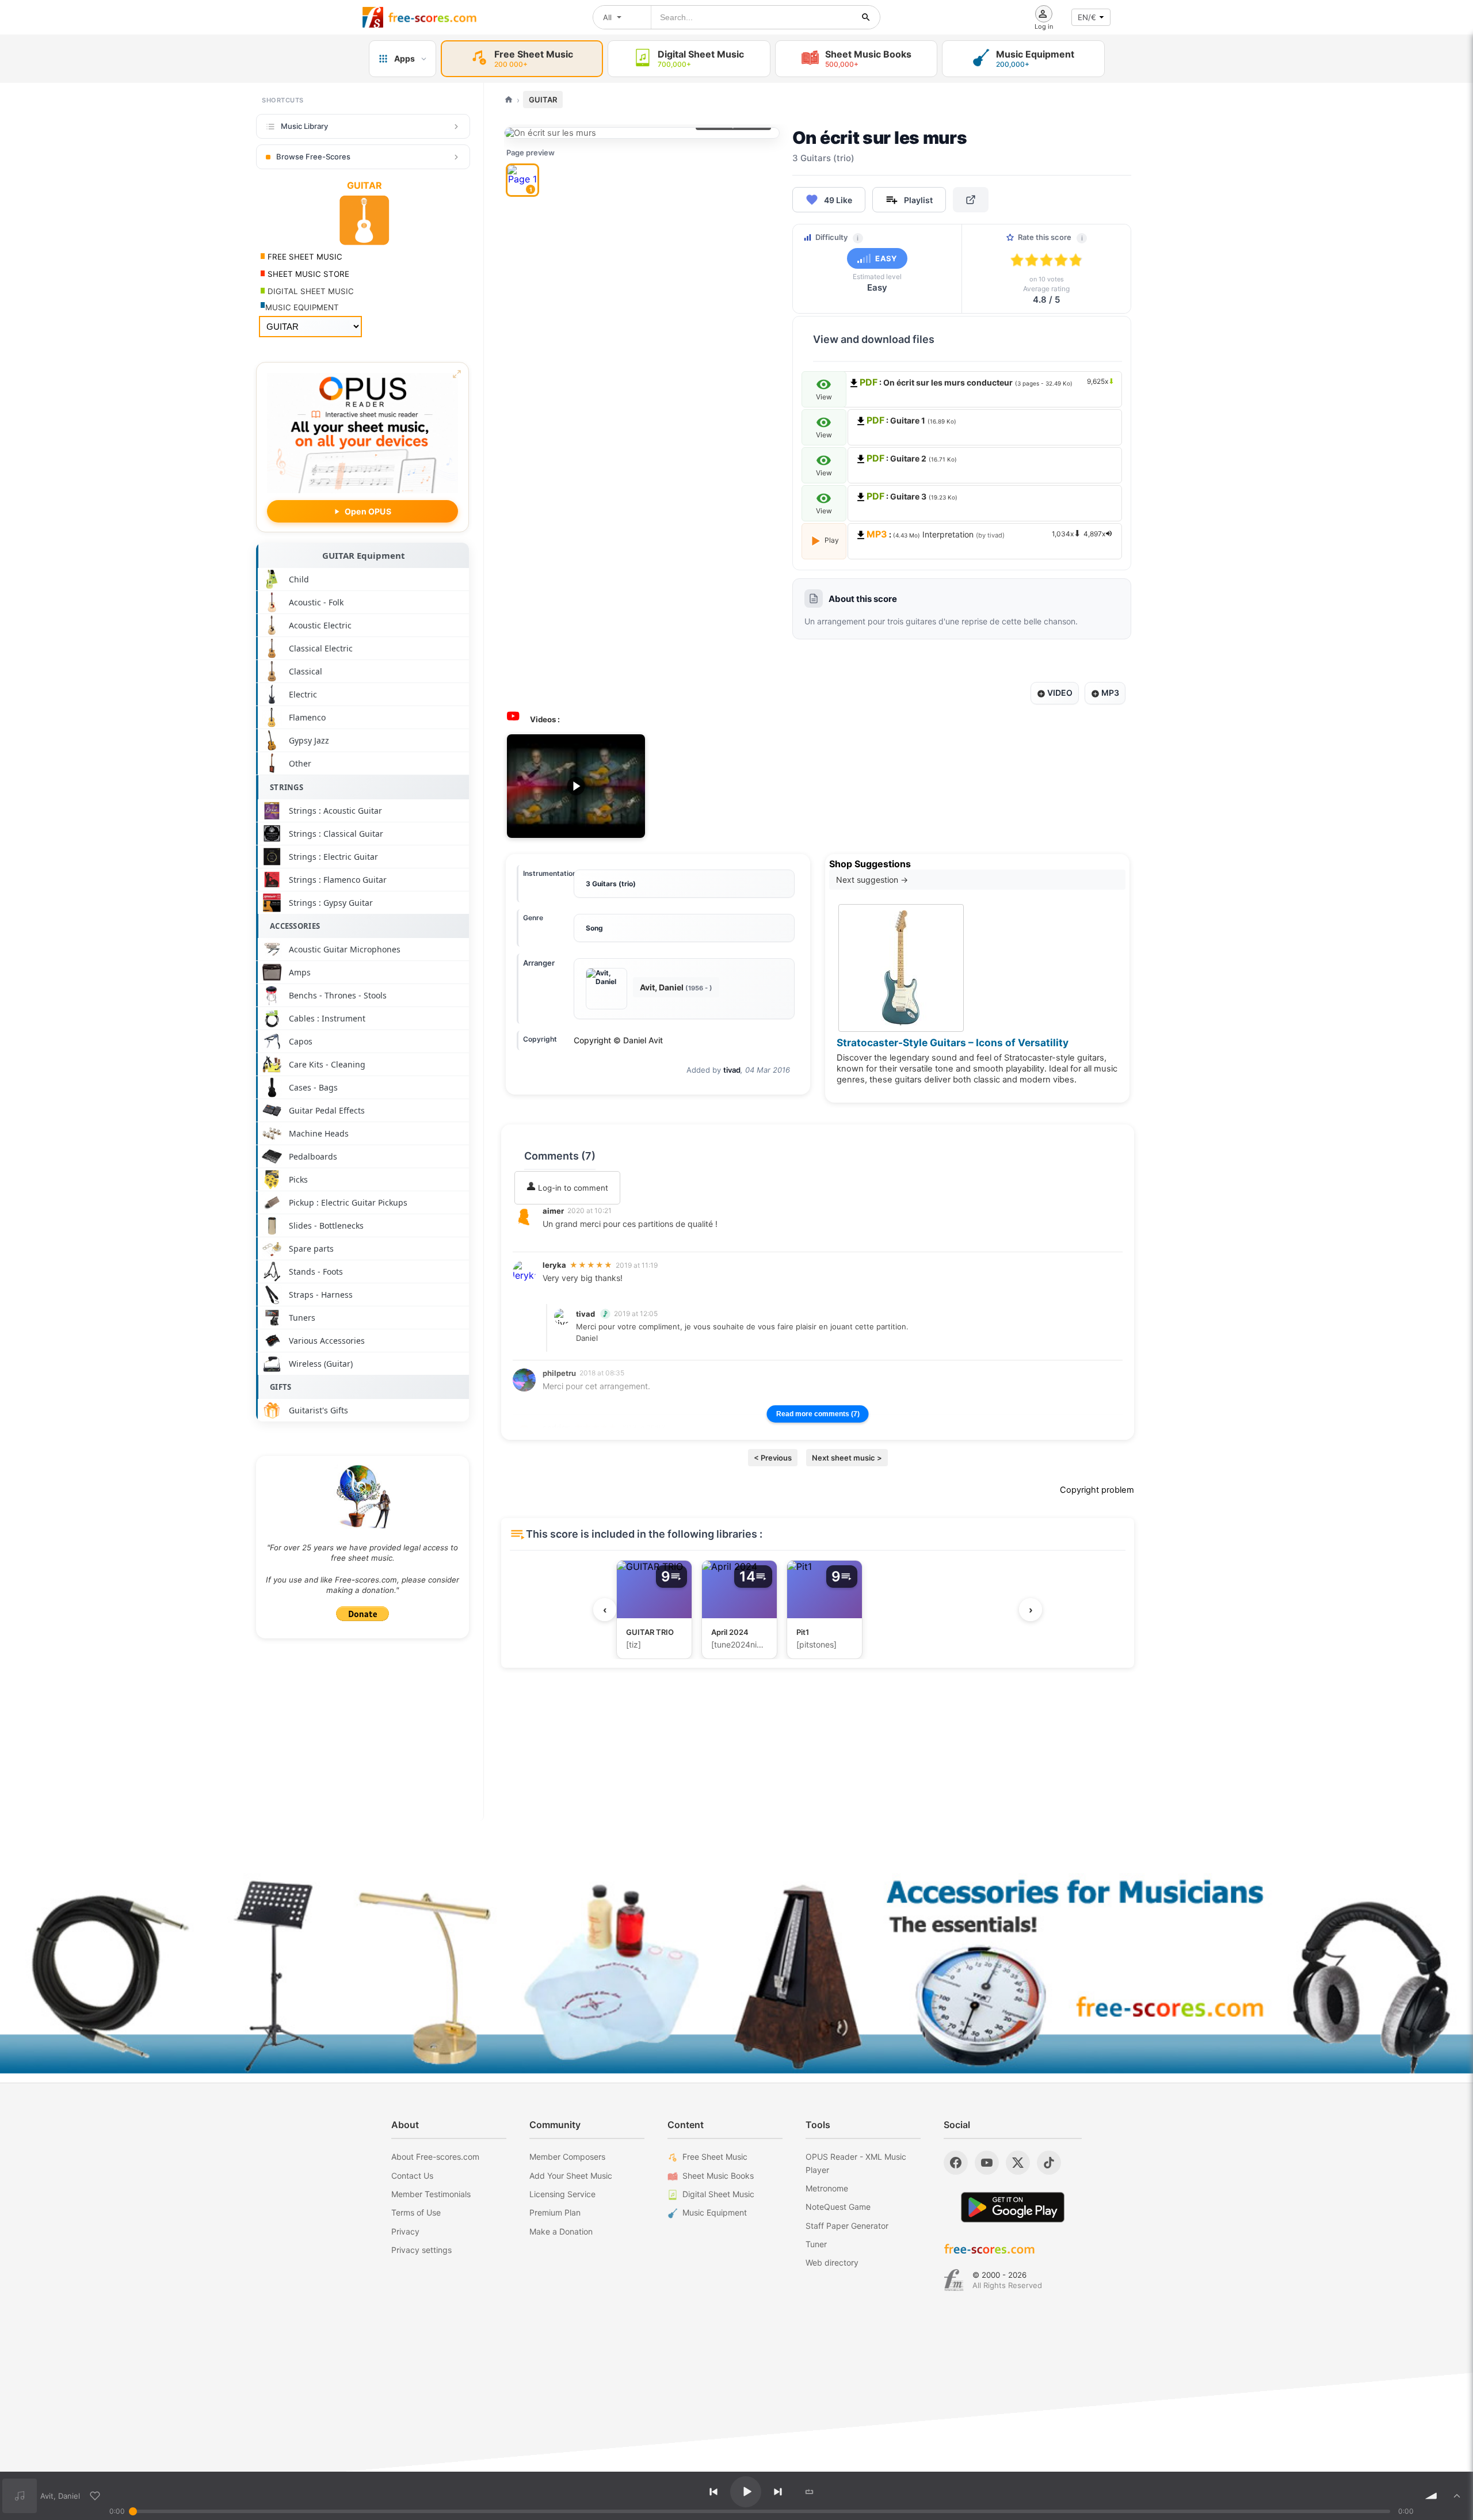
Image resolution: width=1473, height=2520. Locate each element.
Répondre (568, 1239)
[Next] (778, 2492)
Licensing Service (562, 2194)
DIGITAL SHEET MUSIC (310, 291)
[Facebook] (956, 2163)
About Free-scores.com (435, 2157)
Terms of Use (416, 2212)
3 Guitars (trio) (611, 884)
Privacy (405, 2231)
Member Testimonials (431, 2194)
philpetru (559, 1373)
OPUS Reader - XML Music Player (856, 2163)
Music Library (304, 126)
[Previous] (713, 2492)
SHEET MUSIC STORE (307, 274)
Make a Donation (561, 2231)
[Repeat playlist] (810, 2492)
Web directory (832, 2262)
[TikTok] (1049, 2163)
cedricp (557, 1427)
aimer (553, 1211)
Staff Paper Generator (847, 2226)
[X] (1018, 2163)
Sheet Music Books (718, 2176)
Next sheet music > (847, 1458)
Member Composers (567, 2157)
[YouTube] (987, 2163)
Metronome (827, 2188)
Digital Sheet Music (718, 2194)
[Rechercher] (866, 17)
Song (594, 928)
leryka (554, 1265)
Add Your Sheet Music (571, 2176)
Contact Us (412, 2176)
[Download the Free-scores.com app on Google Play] (1013, 2207)
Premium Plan (555, 2212)
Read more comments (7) (818, 1414)
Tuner (816, 2244)
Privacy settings (421, 2250)
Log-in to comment (572, 1188)
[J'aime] (95, 2496)
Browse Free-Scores (313, 157)
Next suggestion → (872, 880)
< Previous (773, 1458)
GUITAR (543, 100)
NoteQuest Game (838, 2207)
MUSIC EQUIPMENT (302, 307)
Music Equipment (715, 2212)
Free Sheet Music (715, 2157)
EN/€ (1087, 17)
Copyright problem (1097, 1490)
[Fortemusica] (954, 2280)
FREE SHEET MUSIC (304, 257)
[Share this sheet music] (971, 200)
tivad (732, 1070)
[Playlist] (1457, 2496)
